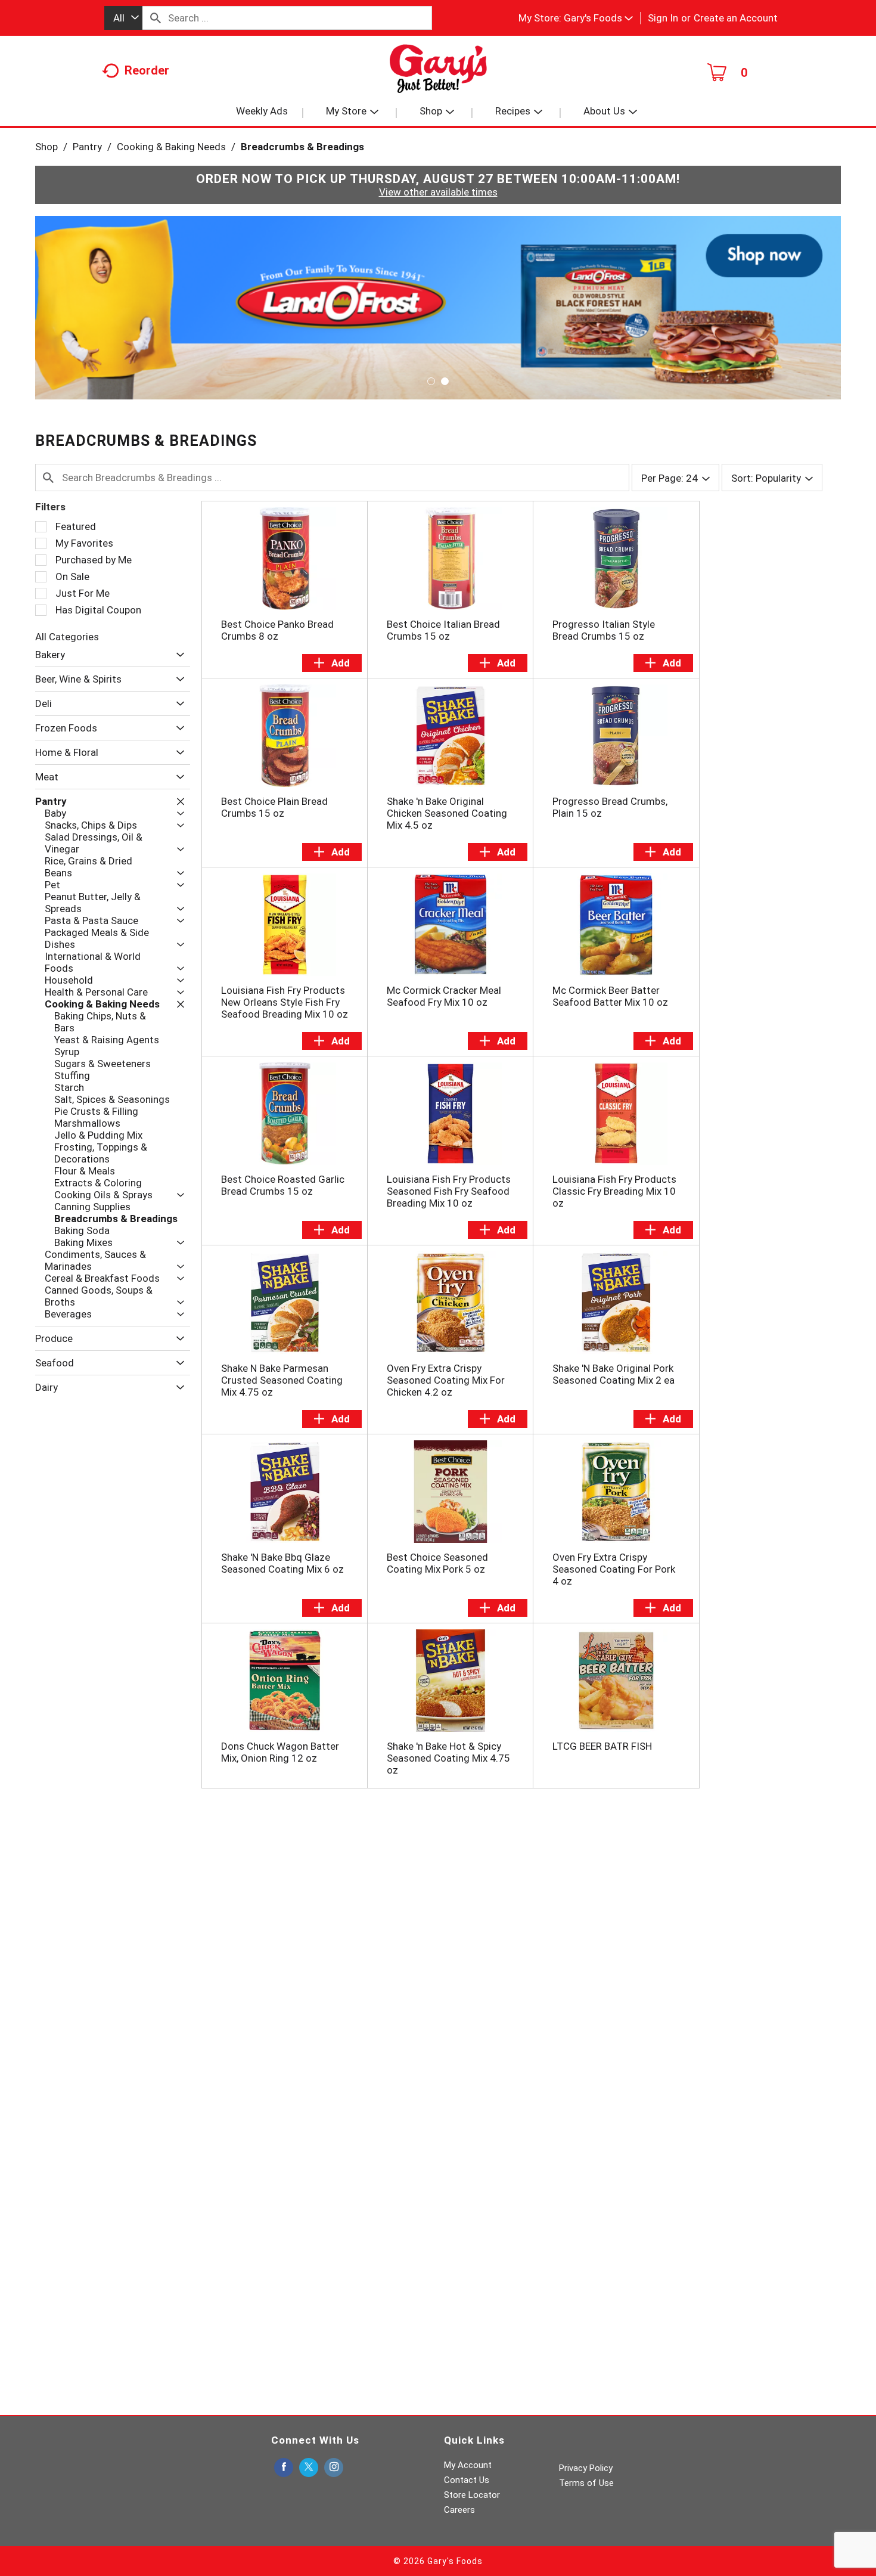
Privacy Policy (586, 2468)
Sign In (663, 18)
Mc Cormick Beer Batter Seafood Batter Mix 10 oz (610, 996)
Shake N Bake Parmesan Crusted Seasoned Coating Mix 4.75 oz (282, 1380)
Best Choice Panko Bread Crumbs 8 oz (277, 630)
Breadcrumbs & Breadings (302, 147)
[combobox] (123, 18)
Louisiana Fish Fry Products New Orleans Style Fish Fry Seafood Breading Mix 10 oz (285, 1002)
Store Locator (472, 2495)
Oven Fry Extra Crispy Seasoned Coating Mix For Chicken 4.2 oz (446, 1380)
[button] (598, 18)
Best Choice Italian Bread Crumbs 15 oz (443, 630)
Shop (46, 147)
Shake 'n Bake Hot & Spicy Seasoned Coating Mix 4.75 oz (448, 1758)
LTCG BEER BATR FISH (602, 1746)
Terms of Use (586, 2483)
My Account (468, 2465)
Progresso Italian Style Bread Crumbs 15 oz (604, 630)
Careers (459, 2510)
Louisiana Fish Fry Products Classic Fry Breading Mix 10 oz (614, 1191)
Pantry (87, 147)
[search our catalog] (156, 18)
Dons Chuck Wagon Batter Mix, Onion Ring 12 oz (280, 1752)
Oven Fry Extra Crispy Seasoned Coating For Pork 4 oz (614, 1569)
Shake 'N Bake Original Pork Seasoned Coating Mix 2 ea (613, 1374)
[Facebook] (284, 2468)
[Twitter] (309, 2468)
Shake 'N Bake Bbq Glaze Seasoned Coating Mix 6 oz (282, 1563)
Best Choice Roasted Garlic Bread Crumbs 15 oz (283, 1185)
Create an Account (736, 18)
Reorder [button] (147, 70)
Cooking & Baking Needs (171, 147)
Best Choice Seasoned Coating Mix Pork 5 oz (437, 1563)
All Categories (67, 637)
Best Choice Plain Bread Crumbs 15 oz (274, 807)
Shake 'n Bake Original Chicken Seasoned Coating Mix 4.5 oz (447, 813)
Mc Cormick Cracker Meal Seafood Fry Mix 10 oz (444, 996)
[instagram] (334, 2468)
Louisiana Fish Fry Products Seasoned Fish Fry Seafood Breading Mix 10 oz (449, 1191)
